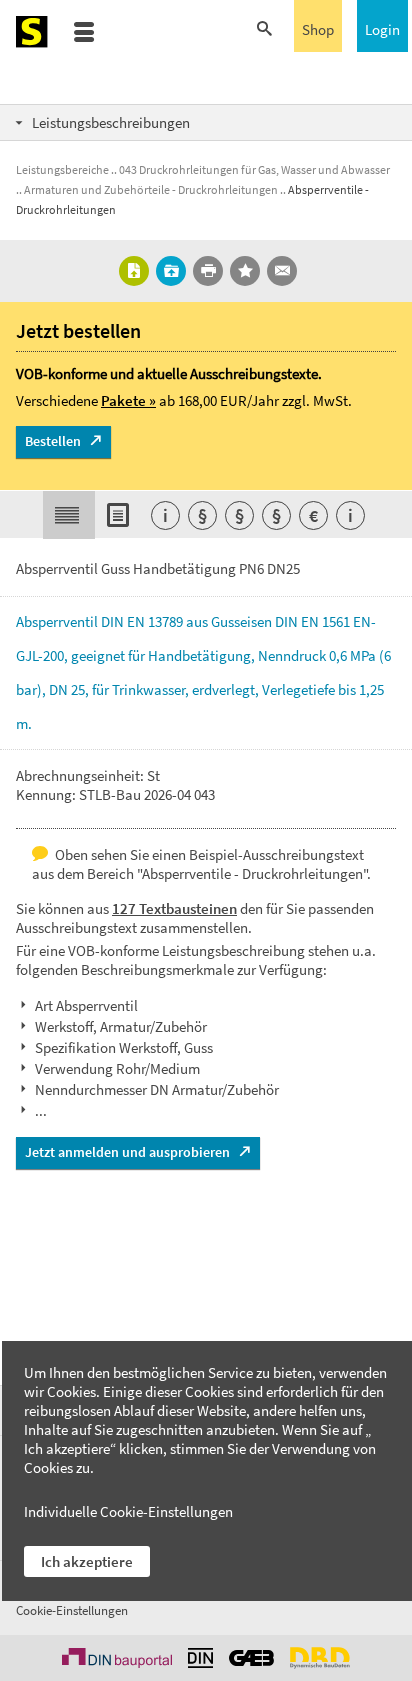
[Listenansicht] (121, 515)
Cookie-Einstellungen (72, 1610)
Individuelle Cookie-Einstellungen (128, 1511)
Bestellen (53, 441)
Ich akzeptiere (87, 1561)
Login (382, 29)
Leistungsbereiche (62, 169)
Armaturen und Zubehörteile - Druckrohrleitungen (151, 189)
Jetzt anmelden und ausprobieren (127, 1152)
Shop (318, 29)
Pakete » (128, 400)
